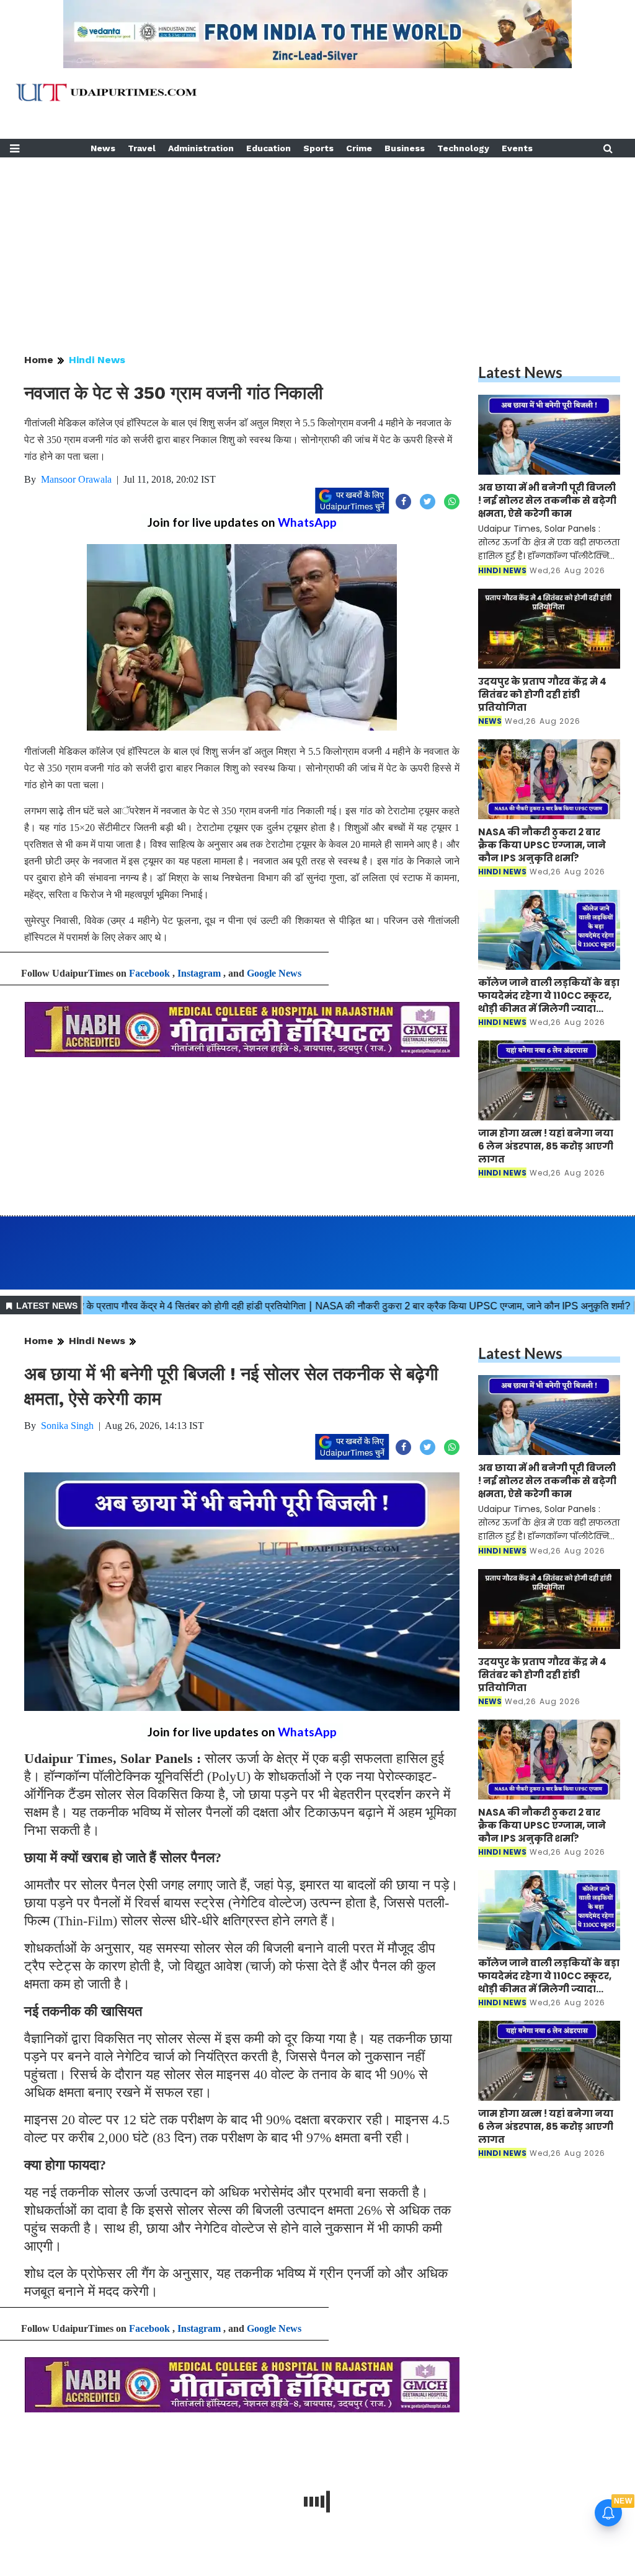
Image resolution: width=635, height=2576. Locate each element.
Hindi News (97, 360)
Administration (201, 148)
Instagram (199, 973)
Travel (142, 148)
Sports (318, 148)
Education (269, 148)
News (103, 148)
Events (517, 148)
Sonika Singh (67, 1426)
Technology (463, 148)
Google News (274, 973)
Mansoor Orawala (76, 479)
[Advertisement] (317, 244)
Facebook (149, 973)
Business (405, 148)
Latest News (520, 372)
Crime (359, 148)
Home (39, 360)
